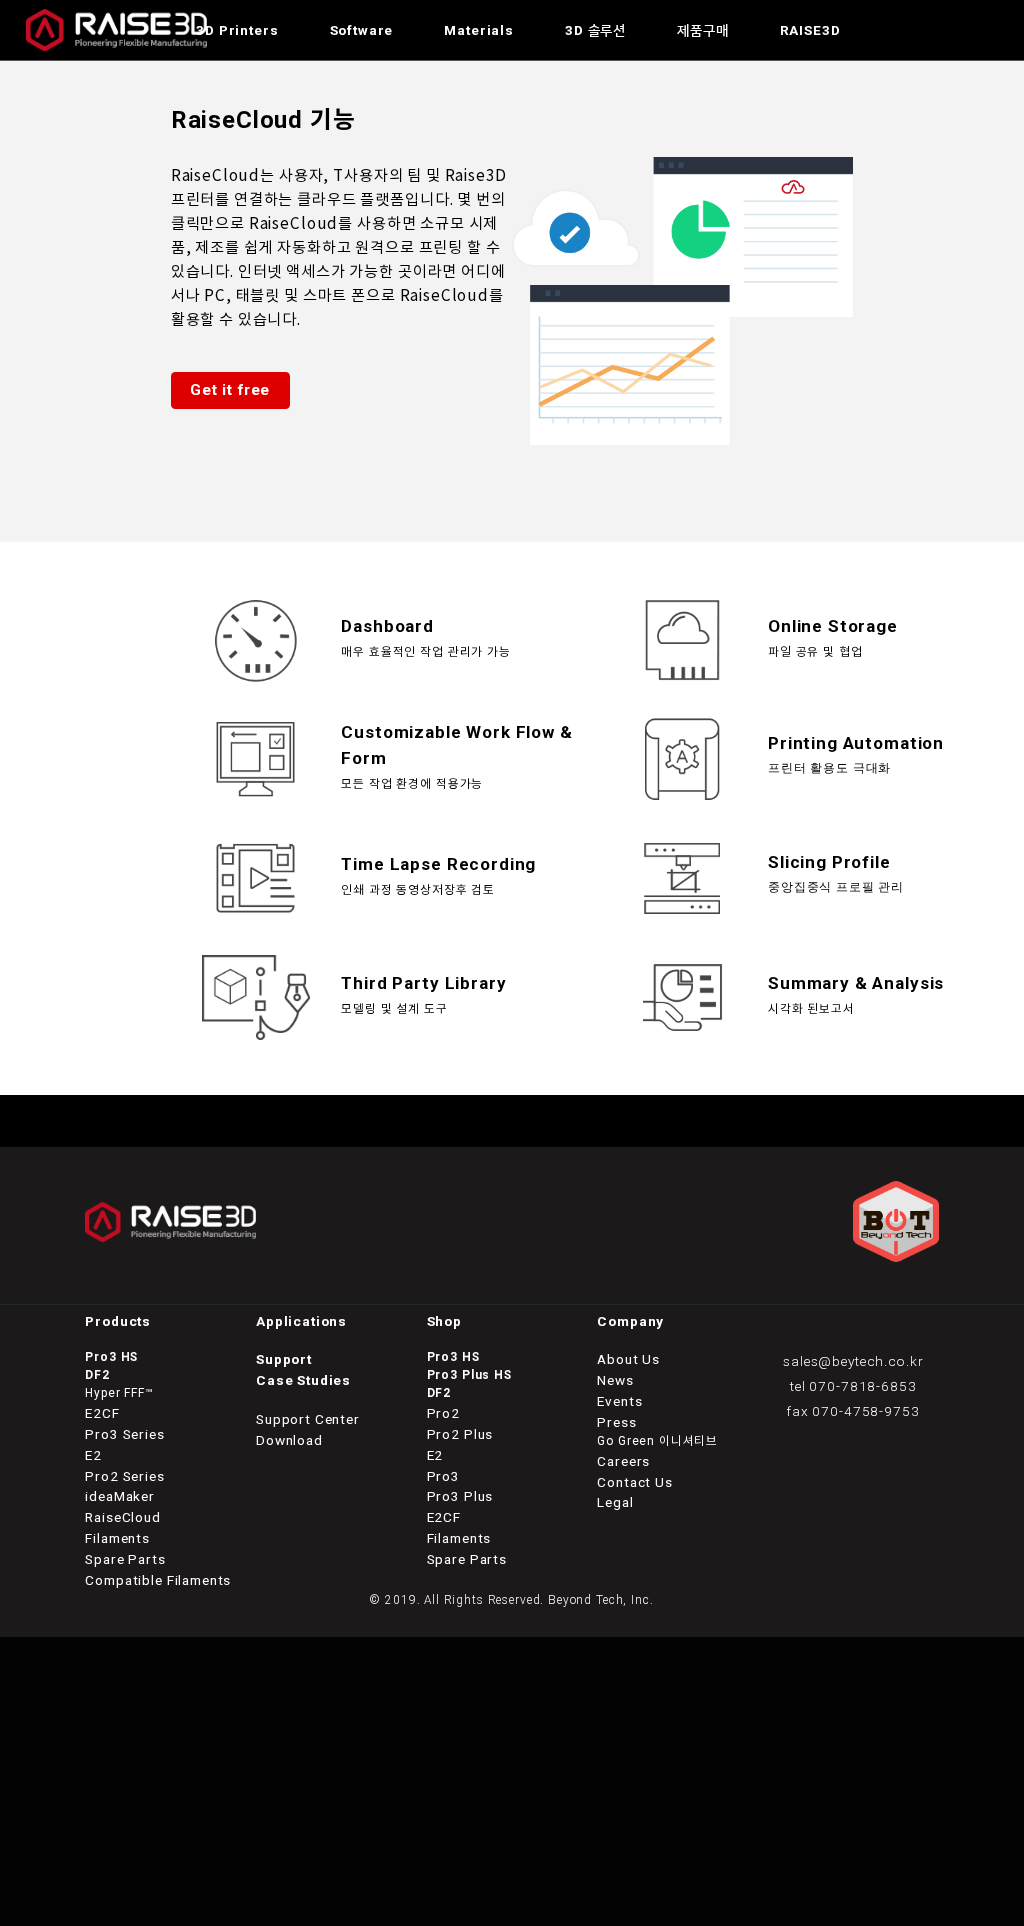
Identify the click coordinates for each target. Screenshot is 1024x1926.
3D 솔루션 (595, 30)
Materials (479, 30)
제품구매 (702, 30)
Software (362, 30)
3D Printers (237, 30)
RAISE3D (810, 30)
